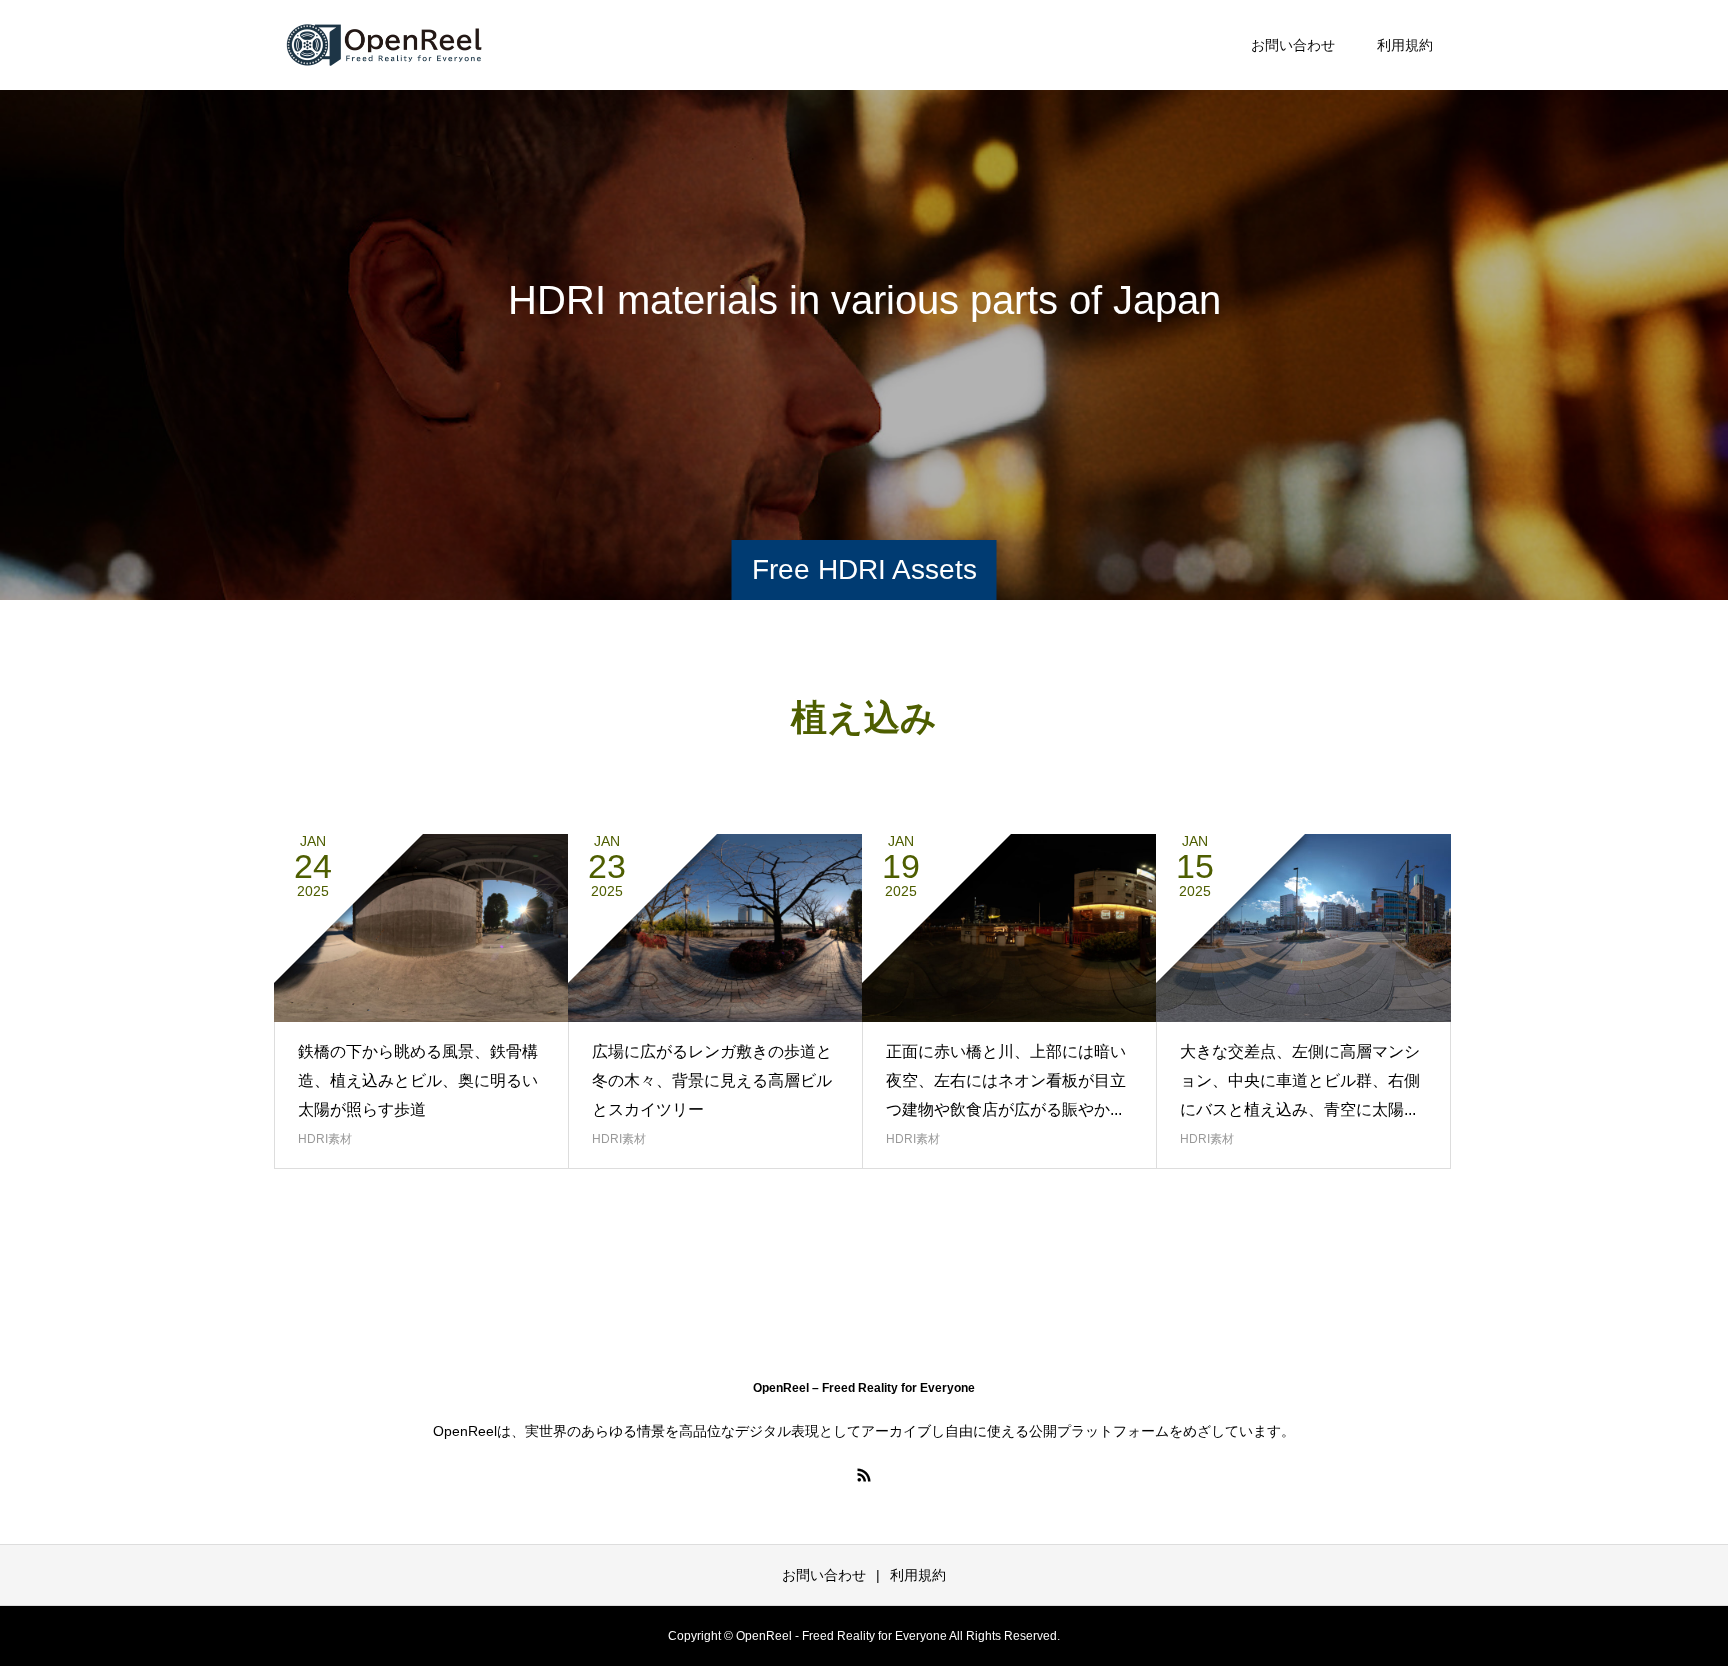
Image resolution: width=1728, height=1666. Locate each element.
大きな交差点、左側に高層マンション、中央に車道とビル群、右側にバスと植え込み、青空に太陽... (1300, 1080)
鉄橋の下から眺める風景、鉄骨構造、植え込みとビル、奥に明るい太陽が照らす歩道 (418, 1080)
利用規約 (1405, 45)
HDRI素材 (325, 1139)
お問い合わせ (1293, 45)
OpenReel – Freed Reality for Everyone (864, 1388)
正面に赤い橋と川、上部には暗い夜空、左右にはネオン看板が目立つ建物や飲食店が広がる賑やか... (1006, 1080)
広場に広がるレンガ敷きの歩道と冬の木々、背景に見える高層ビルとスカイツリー (712, 1080)
